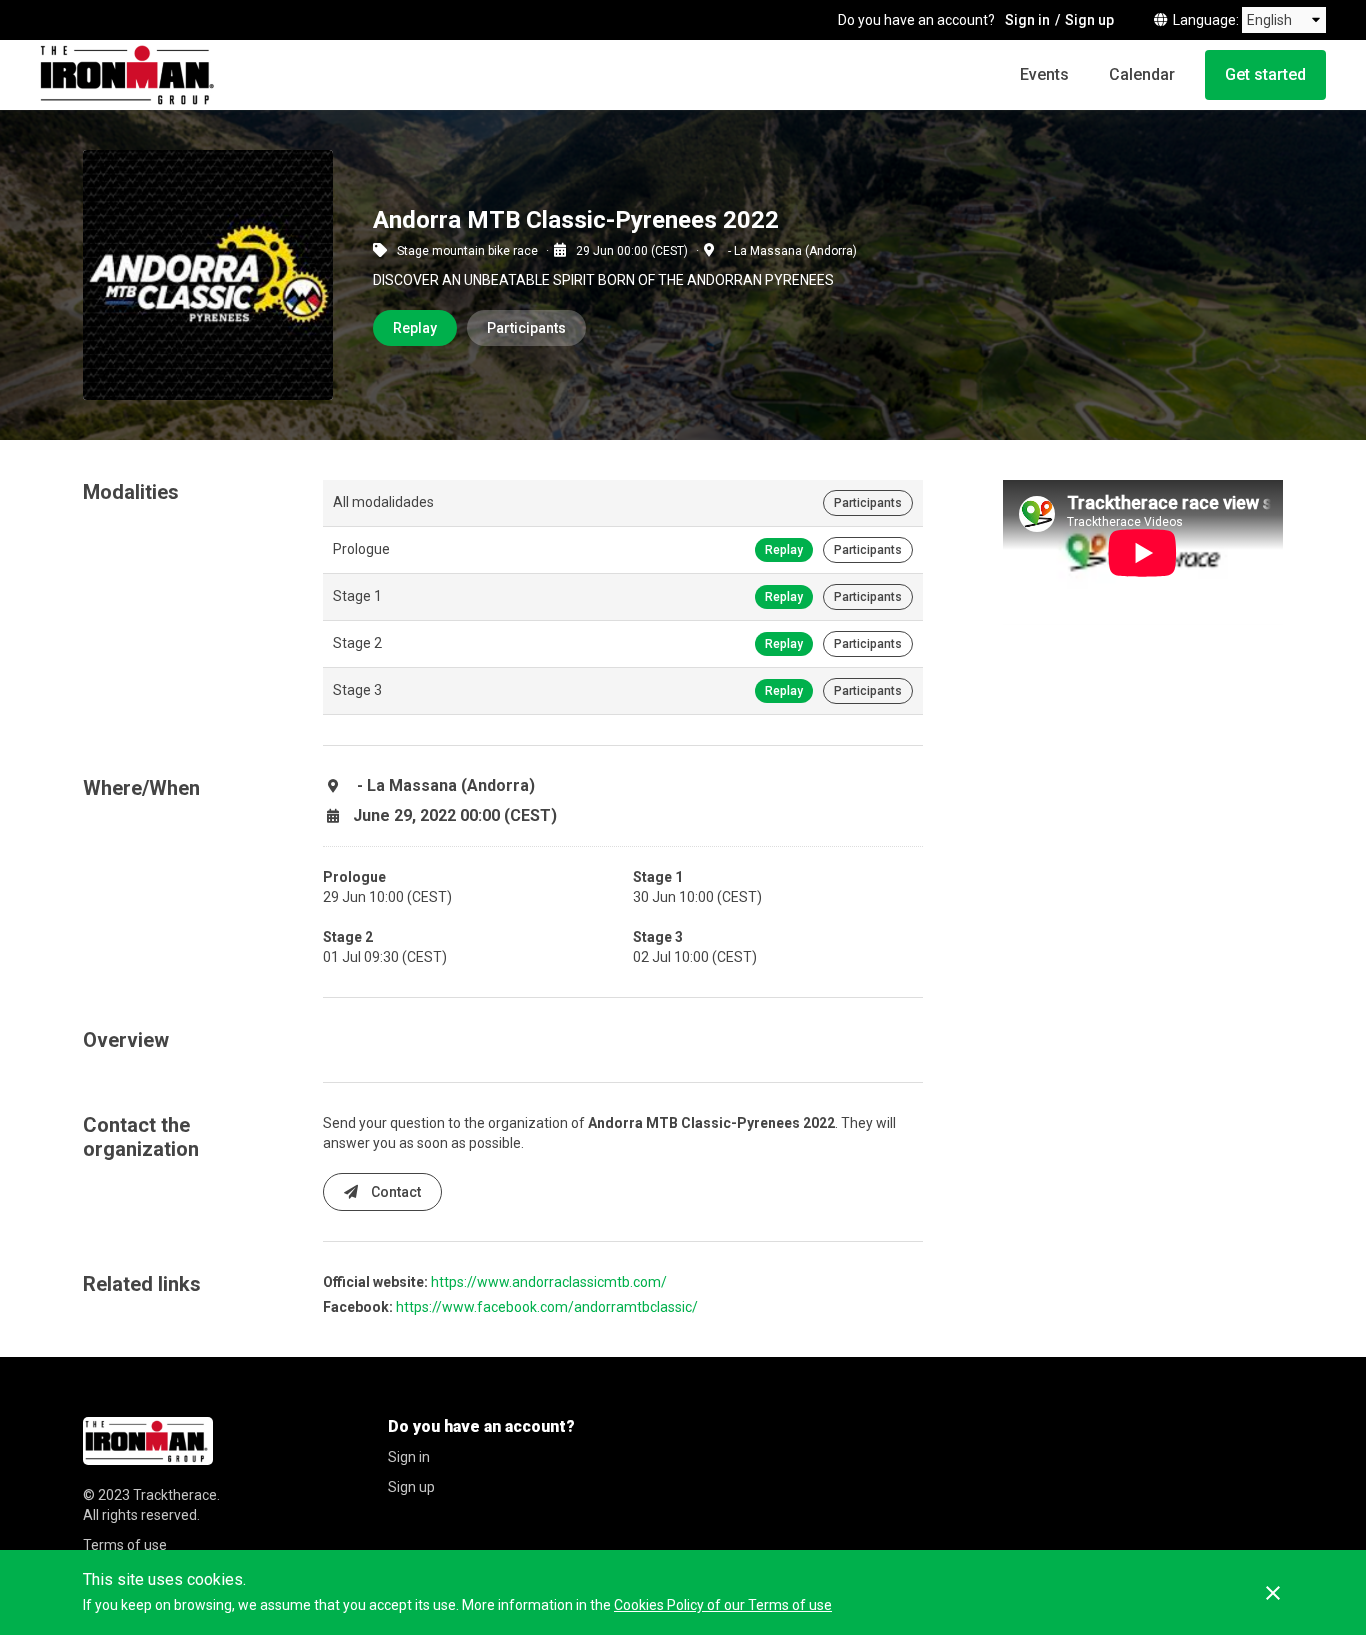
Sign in (1027, 20)
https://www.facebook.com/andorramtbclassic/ (547, 1307)
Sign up (1089, 20)
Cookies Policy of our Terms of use (723, 1605)
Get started (1265, 74)
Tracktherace (175, 1495)
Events (1044, 74)
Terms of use (125, 1545)
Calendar (1142, 74)
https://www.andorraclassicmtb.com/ (549, 1282)
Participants (526, 328)
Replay (415, 328)
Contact (394, 1192)
